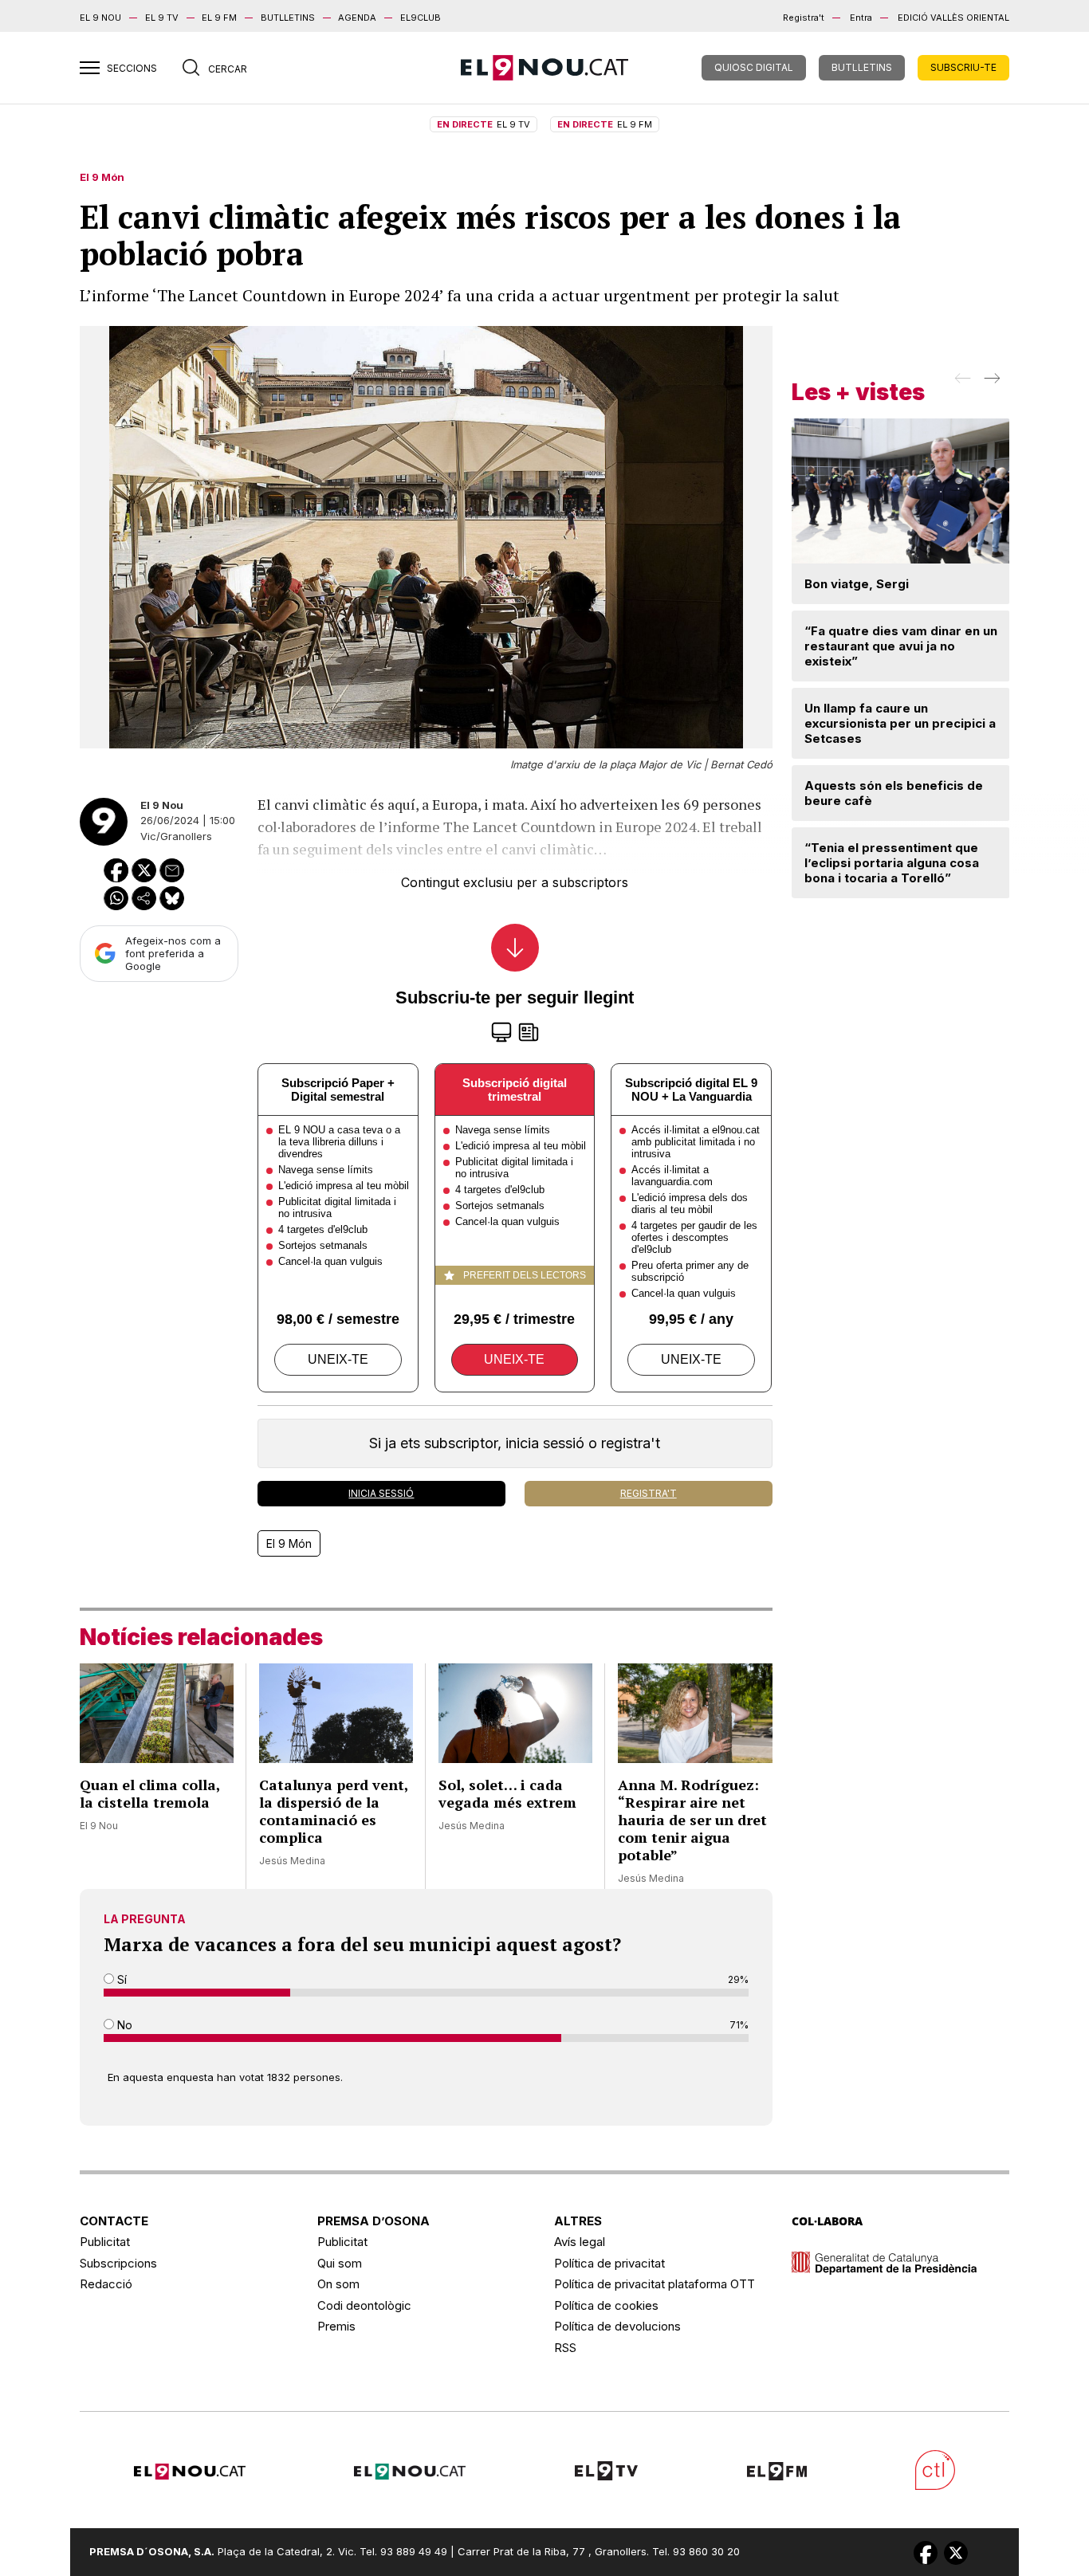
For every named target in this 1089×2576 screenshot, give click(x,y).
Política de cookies (606, 2305)
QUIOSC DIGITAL (754, 67)
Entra (861, 18)
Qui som (340, 2263)
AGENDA (357, 18)
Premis (336, 2326)
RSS (565, 2348)
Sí (120, 1979)
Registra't (804, 18)
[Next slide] (991, 383)
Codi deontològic (364, 2305)
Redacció (106, 2284)
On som (338, 2284)
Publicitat (105, 2242)
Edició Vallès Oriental (953, 18)
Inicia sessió (381, 1493)
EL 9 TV (162, 18)
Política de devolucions (617, 2326)
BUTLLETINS (288, 18)
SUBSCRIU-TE (963, 67)
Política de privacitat (609, 2263)
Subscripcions (118, 2263)
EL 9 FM (219, 18)
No (123, 2025)
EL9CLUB (421, 18)
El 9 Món (102, 177)
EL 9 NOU (100, 18)
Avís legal (580, 2242)
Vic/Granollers (176, 836)
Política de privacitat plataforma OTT (655, 2284)
